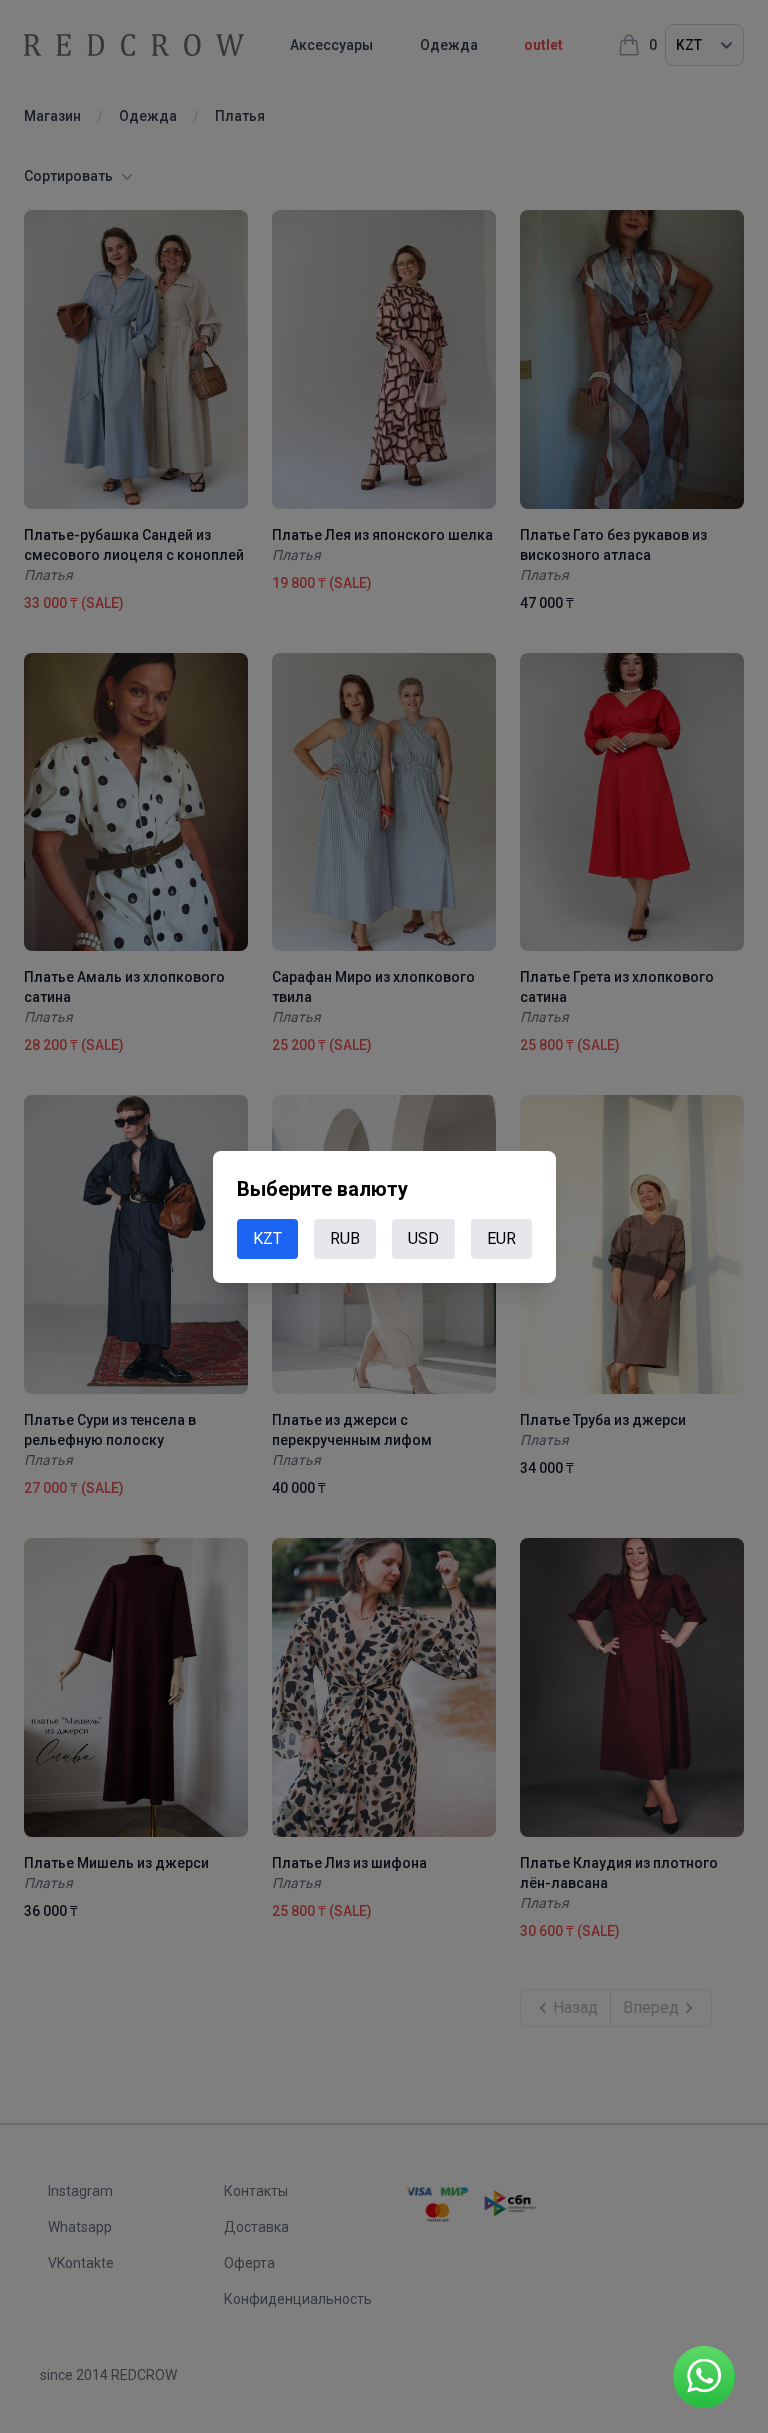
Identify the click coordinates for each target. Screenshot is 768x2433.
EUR (501, 1238)
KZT (267, 1238)
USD (423, 1238)
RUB (345, 1238)
